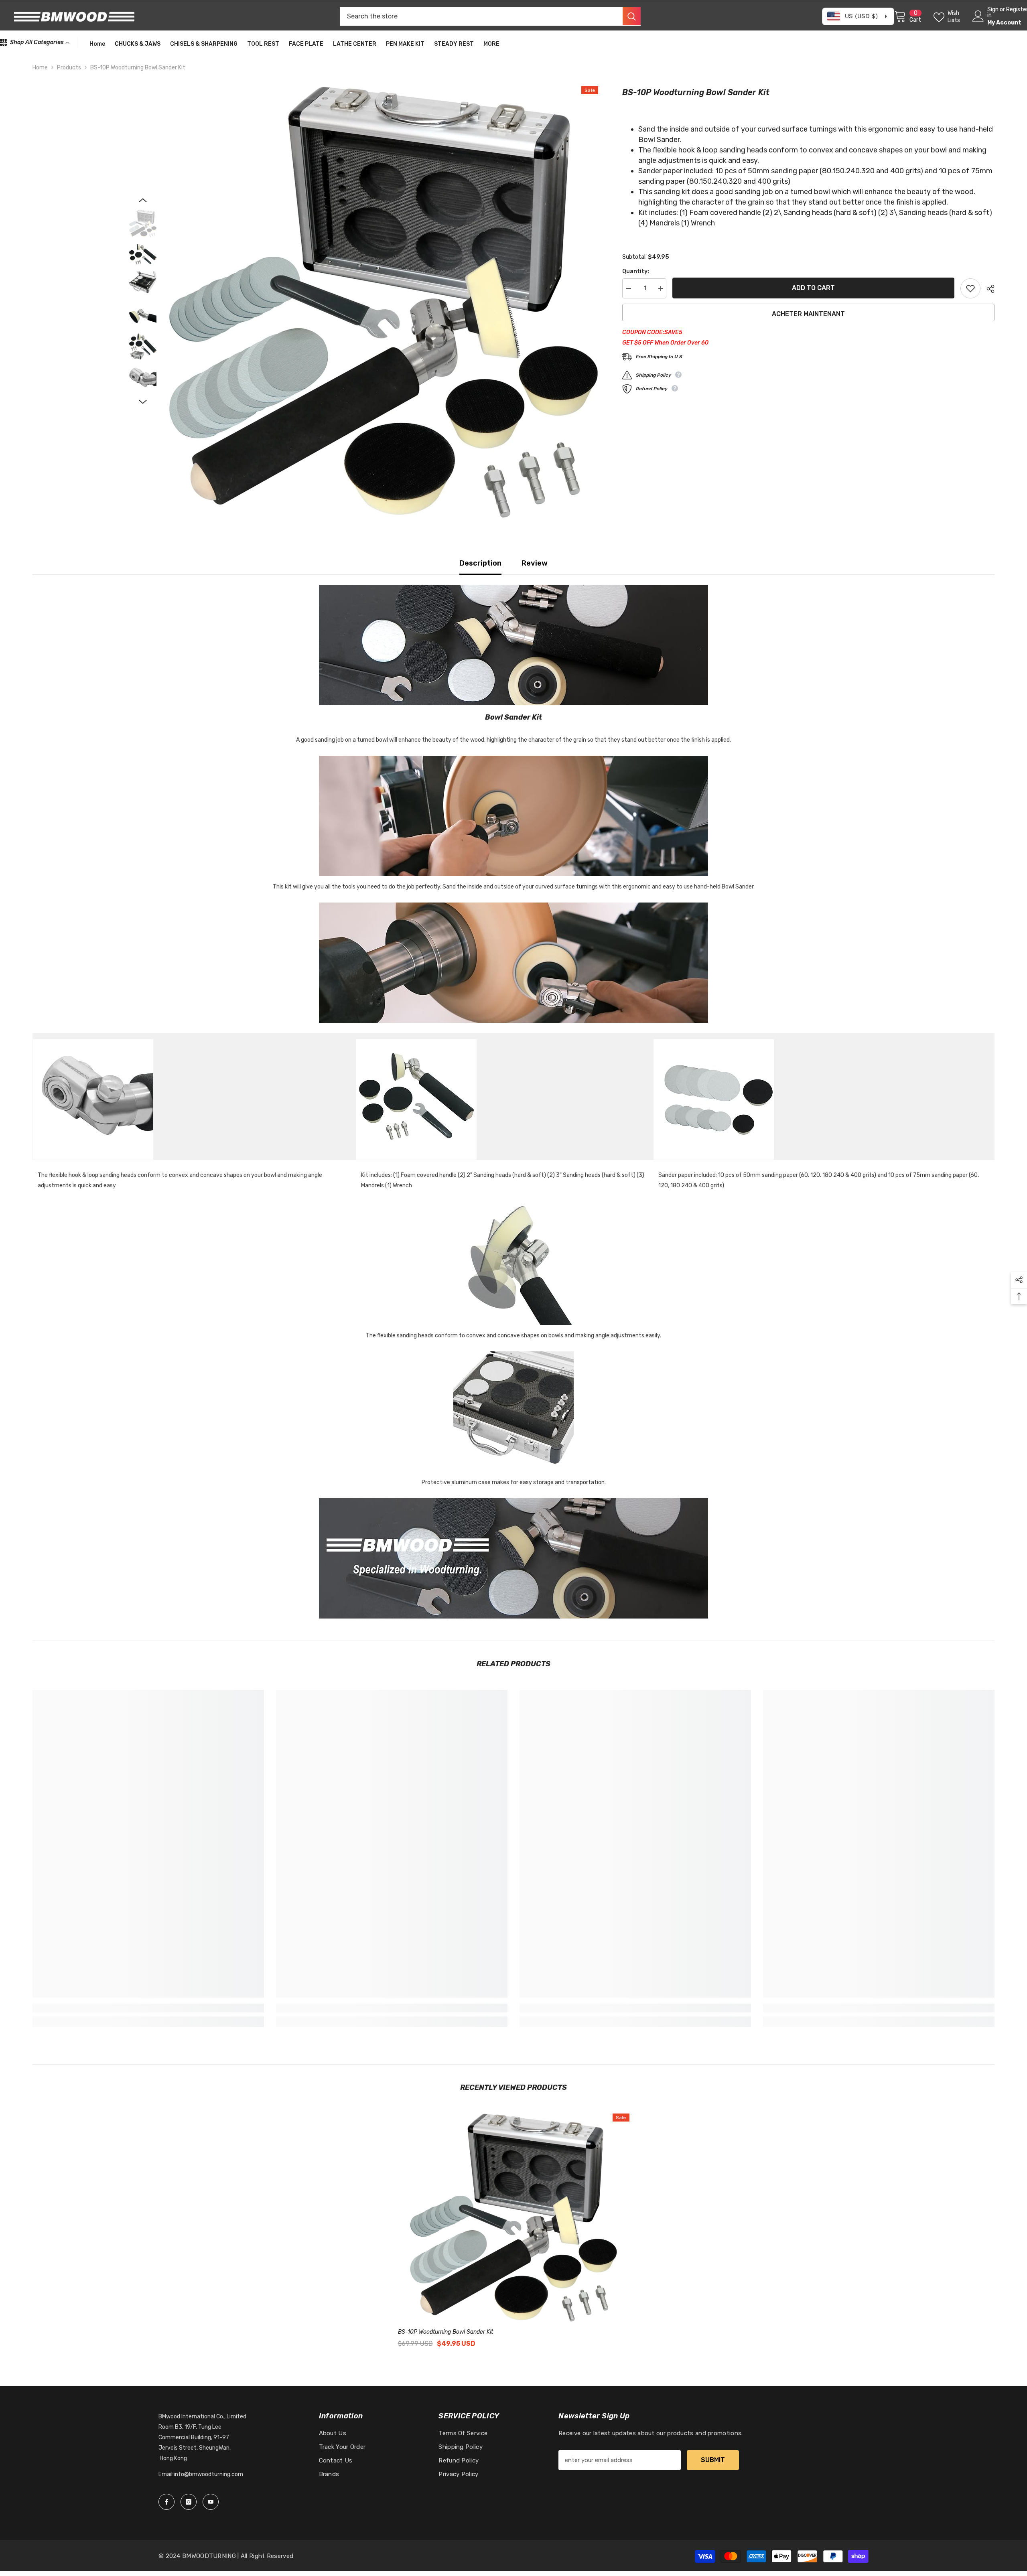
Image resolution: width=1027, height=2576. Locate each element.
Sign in (993, 12)
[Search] (490, 16)
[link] (148, 2008)
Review (535, 563)
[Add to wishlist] (970, 288)
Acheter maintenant (808, 314)
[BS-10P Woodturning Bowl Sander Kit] (514, 2218)
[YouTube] (211, 2502)
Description (480, 563)
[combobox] (481, 16)
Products (69, 68)
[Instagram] (189, 2502)
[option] (384, 302)
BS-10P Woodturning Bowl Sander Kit (446, 2332)
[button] (143, 200)
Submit (713, 2460)
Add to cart (813, 288)
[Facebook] (166, 2502)
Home (40, 68)
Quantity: (636, 271)
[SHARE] (987, 289)
